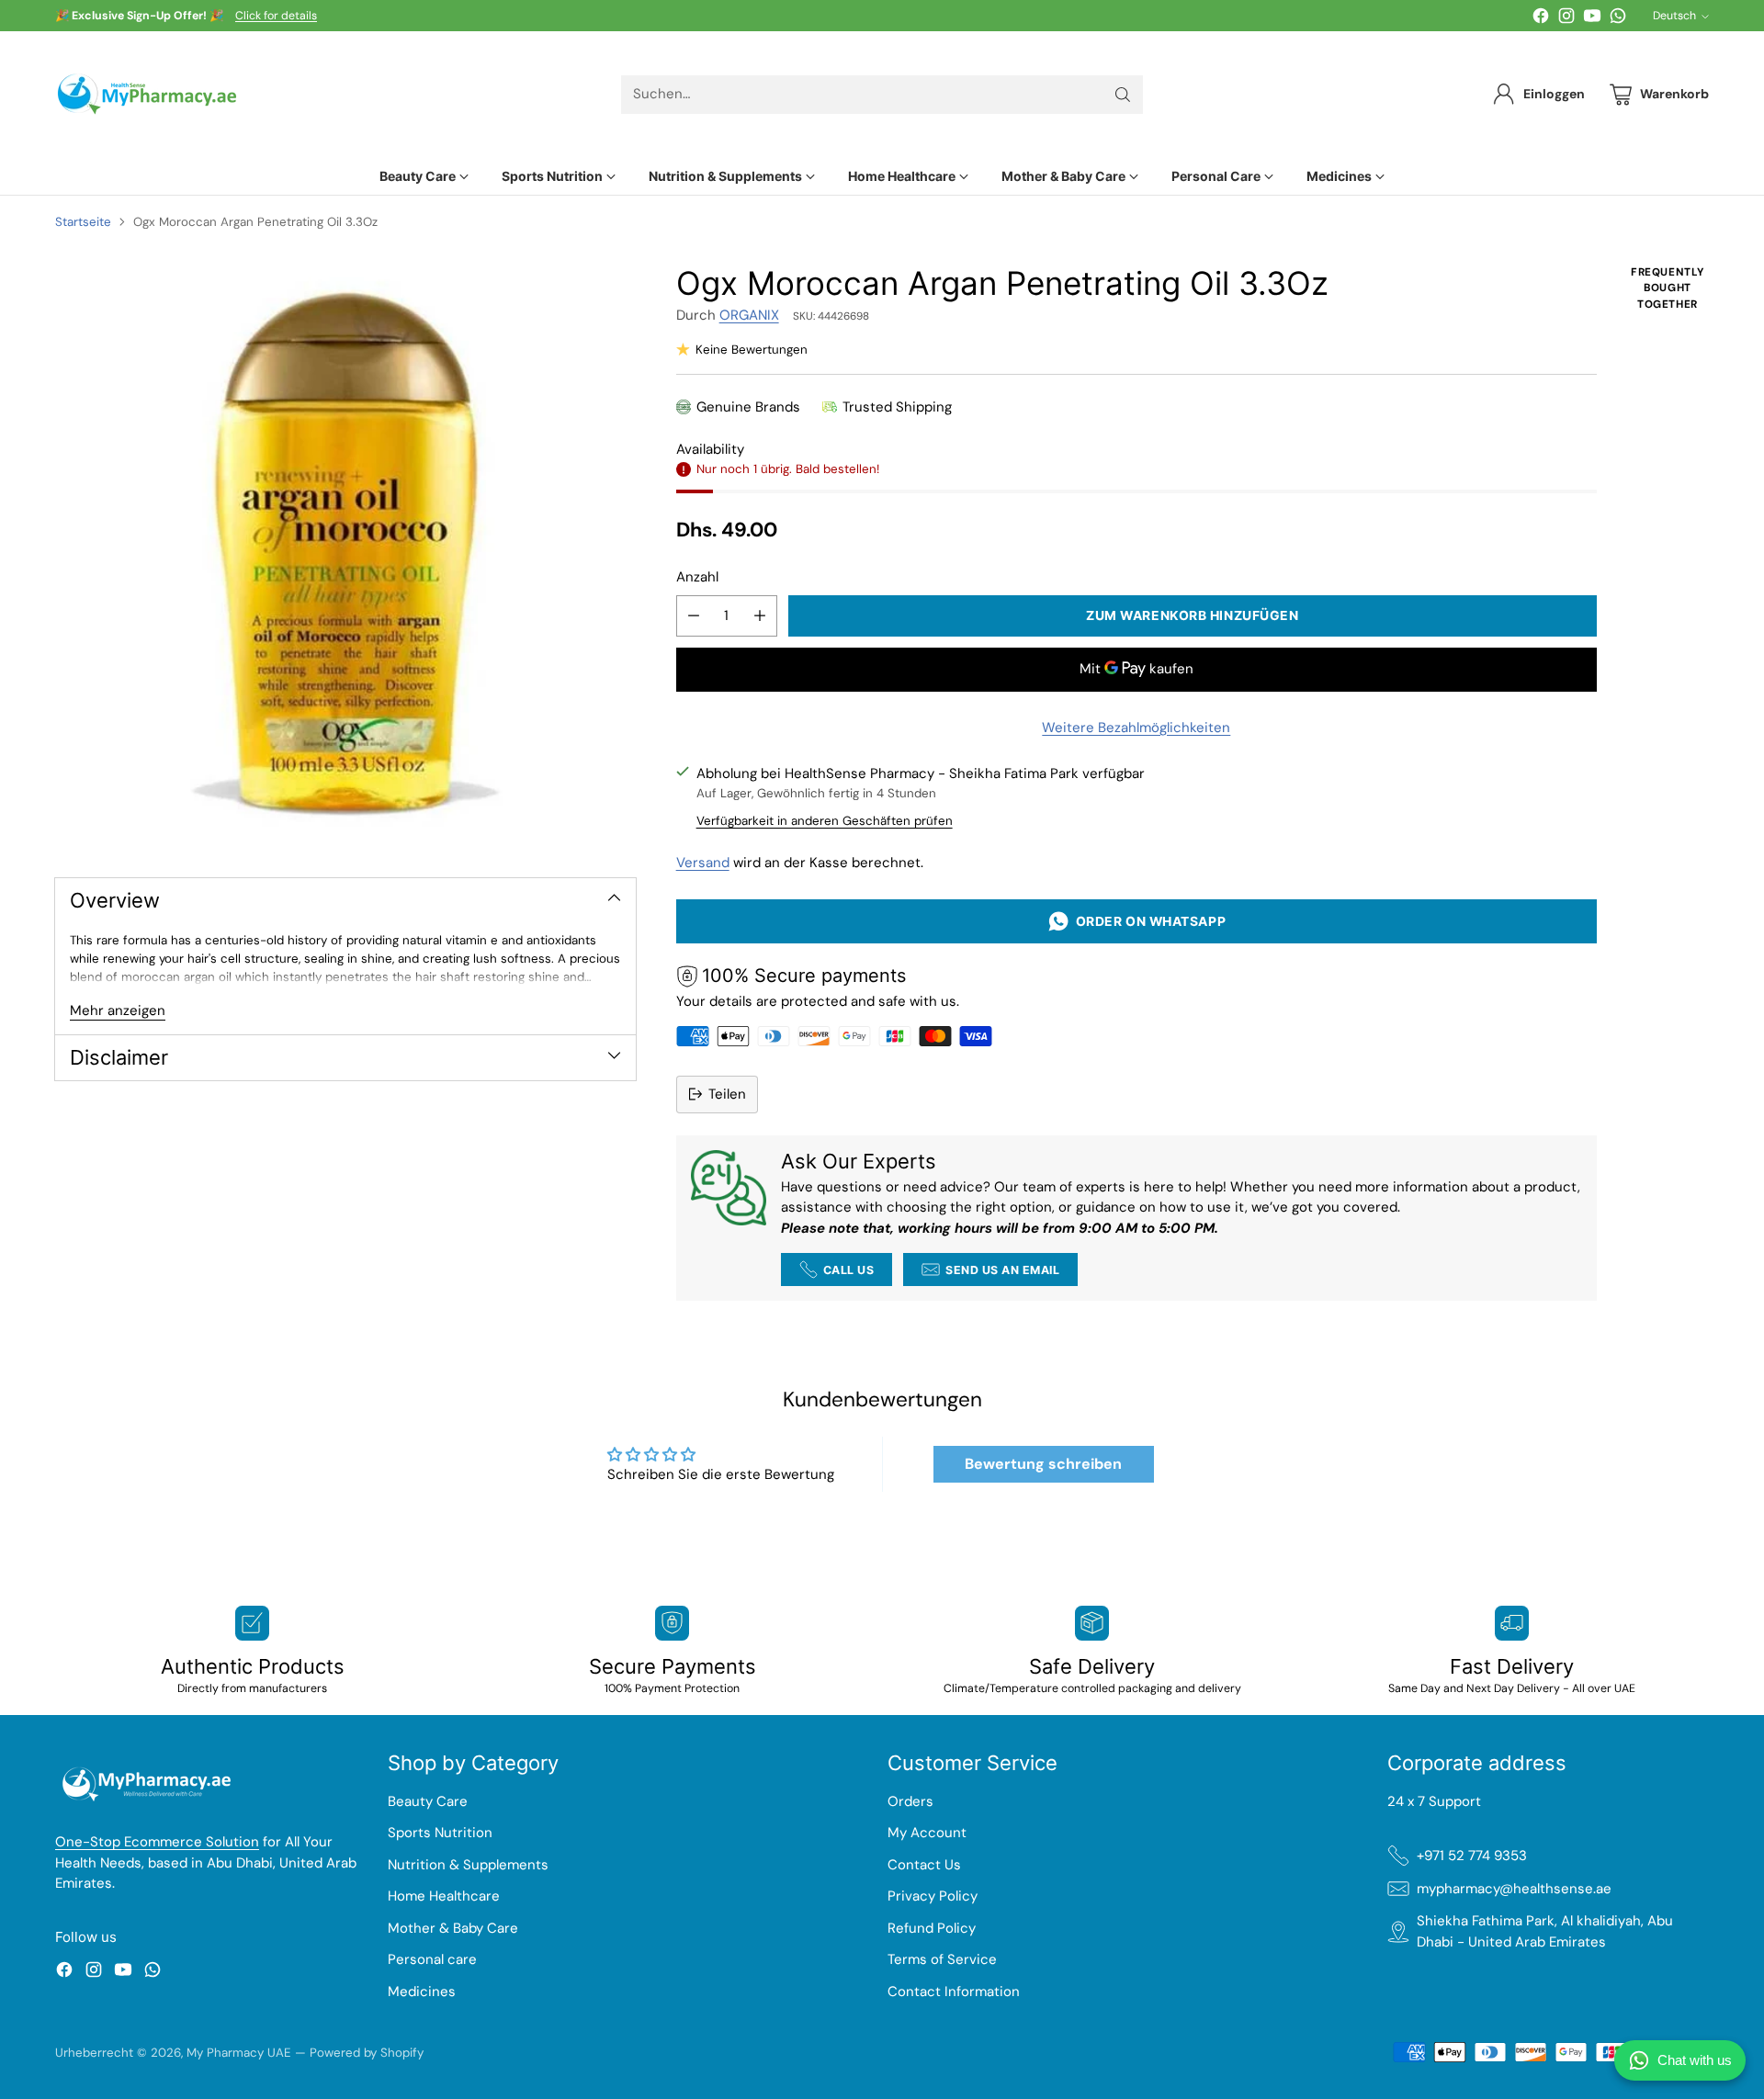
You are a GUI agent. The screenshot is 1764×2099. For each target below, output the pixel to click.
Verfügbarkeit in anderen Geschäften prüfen (825, 821)
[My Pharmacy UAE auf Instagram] (1566, 19)
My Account (927, 1833)
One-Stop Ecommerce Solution (157, 1842)
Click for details (276, 17)
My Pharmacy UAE (239, 2053)
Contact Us (924, 1865)
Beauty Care (428, 1801)
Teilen (727, 1094)
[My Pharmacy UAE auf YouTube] (1592, 19)
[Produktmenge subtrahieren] (694, 616)
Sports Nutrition (440, 1833)
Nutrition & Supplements (468, 1865)
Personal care (432, 1959)
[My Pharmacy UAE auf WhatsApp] (1618, 19)
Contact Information (954, 1992)
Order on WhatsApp (1148, 921)
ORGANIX (749, 315)
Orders (910, 1801)
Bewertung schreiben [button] (1043, 1464)
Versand (703, 863)
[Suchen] (1123, 95)
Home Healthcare (444, 1896)
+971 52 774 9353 (1472, 1856)
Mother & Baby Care (453, 1928)
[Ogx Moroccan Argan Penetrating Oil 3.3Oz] (345, 555)
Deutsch (1674, 16)
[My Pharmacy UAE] (147, 94)
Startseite (83, 222)
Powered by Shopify (367, 2053)
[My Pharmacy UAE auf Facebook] (1541, 19)
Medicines (422, 1992)
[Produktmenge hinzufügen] (760, 616)
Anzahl (697, 577)
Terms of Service (942, 1959)
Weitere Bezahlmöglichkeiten (1136, 728)
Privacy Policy (933, 1896)
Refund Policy (932, 1928)
